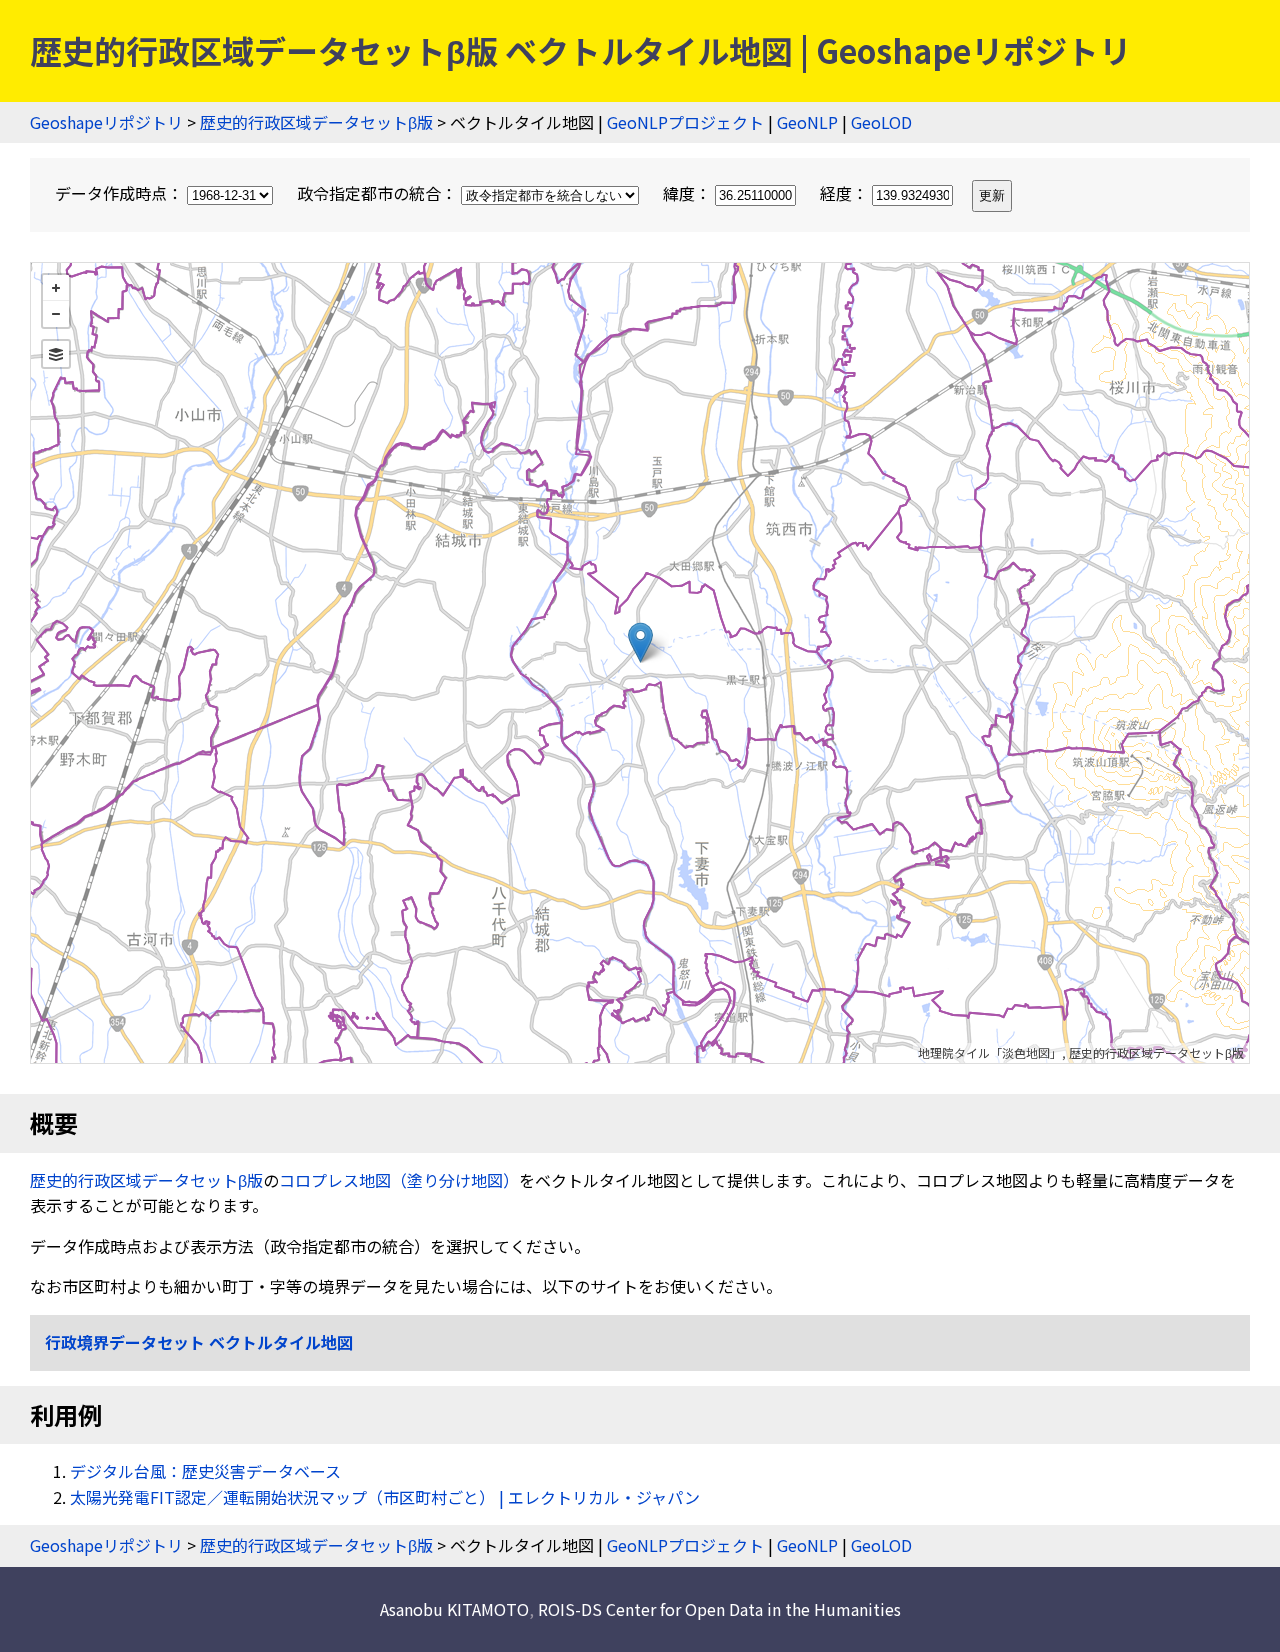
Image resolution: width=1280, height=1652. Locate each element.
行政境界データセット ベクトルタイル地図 (199, 1342)
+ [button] (56, 288)
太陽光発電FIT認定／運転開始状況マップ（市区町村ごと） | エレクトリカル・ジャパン (385, 1497)
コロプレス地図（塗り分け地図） (399, 1180)
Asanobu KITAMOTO (454, 1609)
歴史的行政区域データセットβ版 (316, 122)
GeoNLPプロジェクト (685, 122)
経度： (846, 193)
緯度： (689, 193)
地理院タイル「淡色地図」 (990, 1052)
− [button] (56, 314)
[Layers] (56, 354)
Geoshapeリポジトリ (106, 122)
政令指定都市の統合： (379, 193)
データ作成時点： (121, 193)
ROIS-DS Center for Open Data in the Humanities (719, 1609)
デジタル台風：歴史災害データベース (205, 1471)
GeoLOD (881, 122)
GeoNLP (807, 122)
